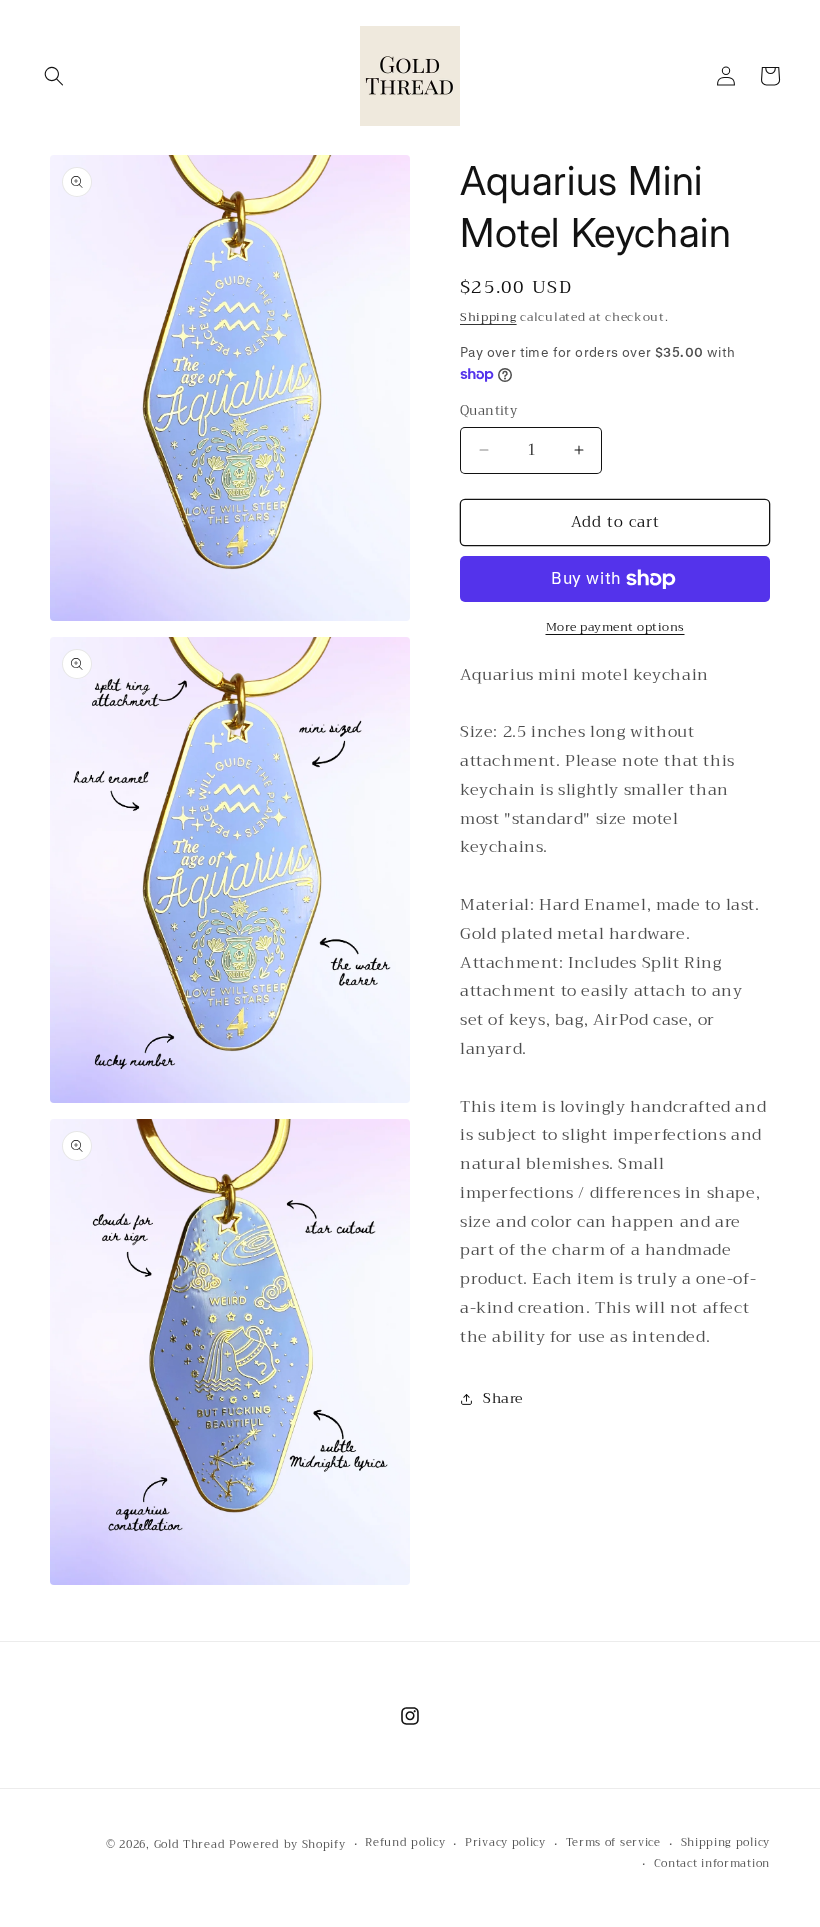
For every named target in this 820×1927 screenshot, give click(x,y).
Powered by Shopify (287, 1844)
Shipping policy (726, 1843)
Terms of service (613, 1843)
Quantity (488, 411)
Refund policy (405, 1843)
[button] (54, 76)
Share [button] (503, 1398)
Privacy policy (505, 1843)
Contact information (712, 1864)
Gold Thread (190, 1844)
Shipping (488, 317)
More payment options (615, 627)
